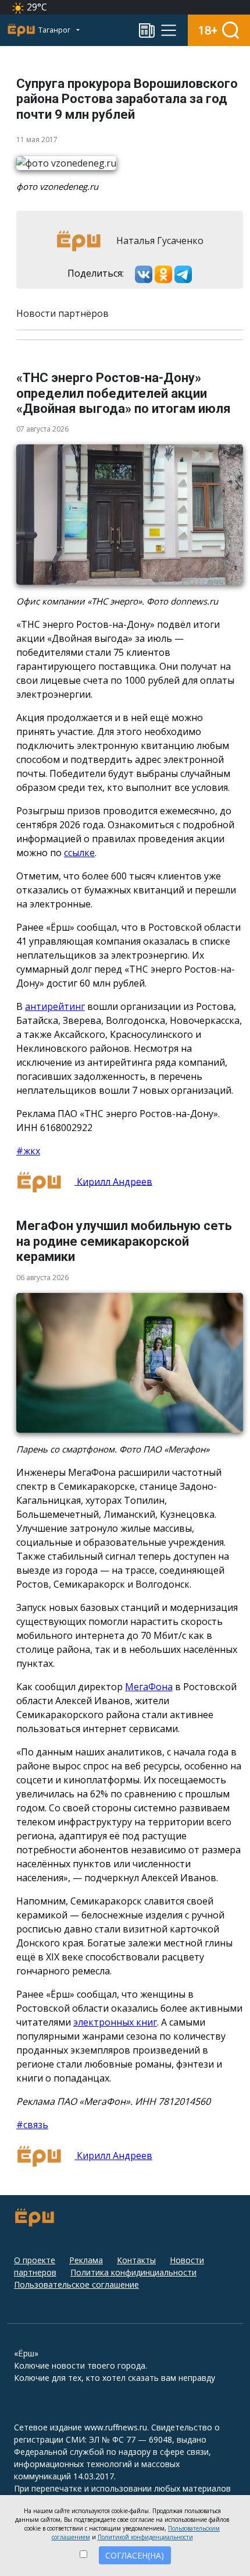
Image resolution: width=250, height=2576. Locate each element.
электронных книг (115, 2022)
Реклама (86, 2260)
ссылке (79, 853)
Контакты (136, 2260)
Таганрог (55, 30)
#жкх (28, 1151)
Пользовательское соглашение (76, 2285)
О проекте (35, 2260)
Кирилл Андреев (113, 1181)
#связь (32, 2125)
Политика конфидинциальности (133, 2272)
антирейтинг (55, 1006)
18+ (208, 30)
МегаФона (149, 1687)
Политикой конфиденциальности (145, 2537)
